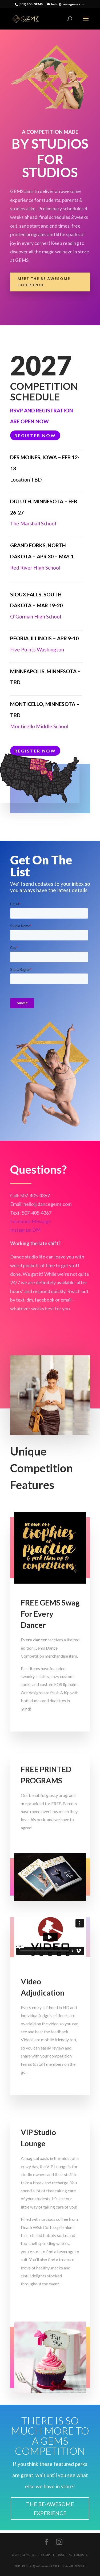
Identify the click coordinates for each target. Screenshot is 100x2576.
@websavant (42, 2566)
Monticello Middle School (39, 726)
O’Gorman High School (36, 616)
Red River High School (35, 568)
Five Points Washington (37, 649)
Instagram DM (25, 1230)
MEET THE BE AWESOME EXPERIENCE (44, 282)
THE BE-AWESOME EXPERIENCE (50, 2508)
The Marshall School (33, 523)
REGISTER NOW (35, 435)
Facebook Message (31, 1221)
